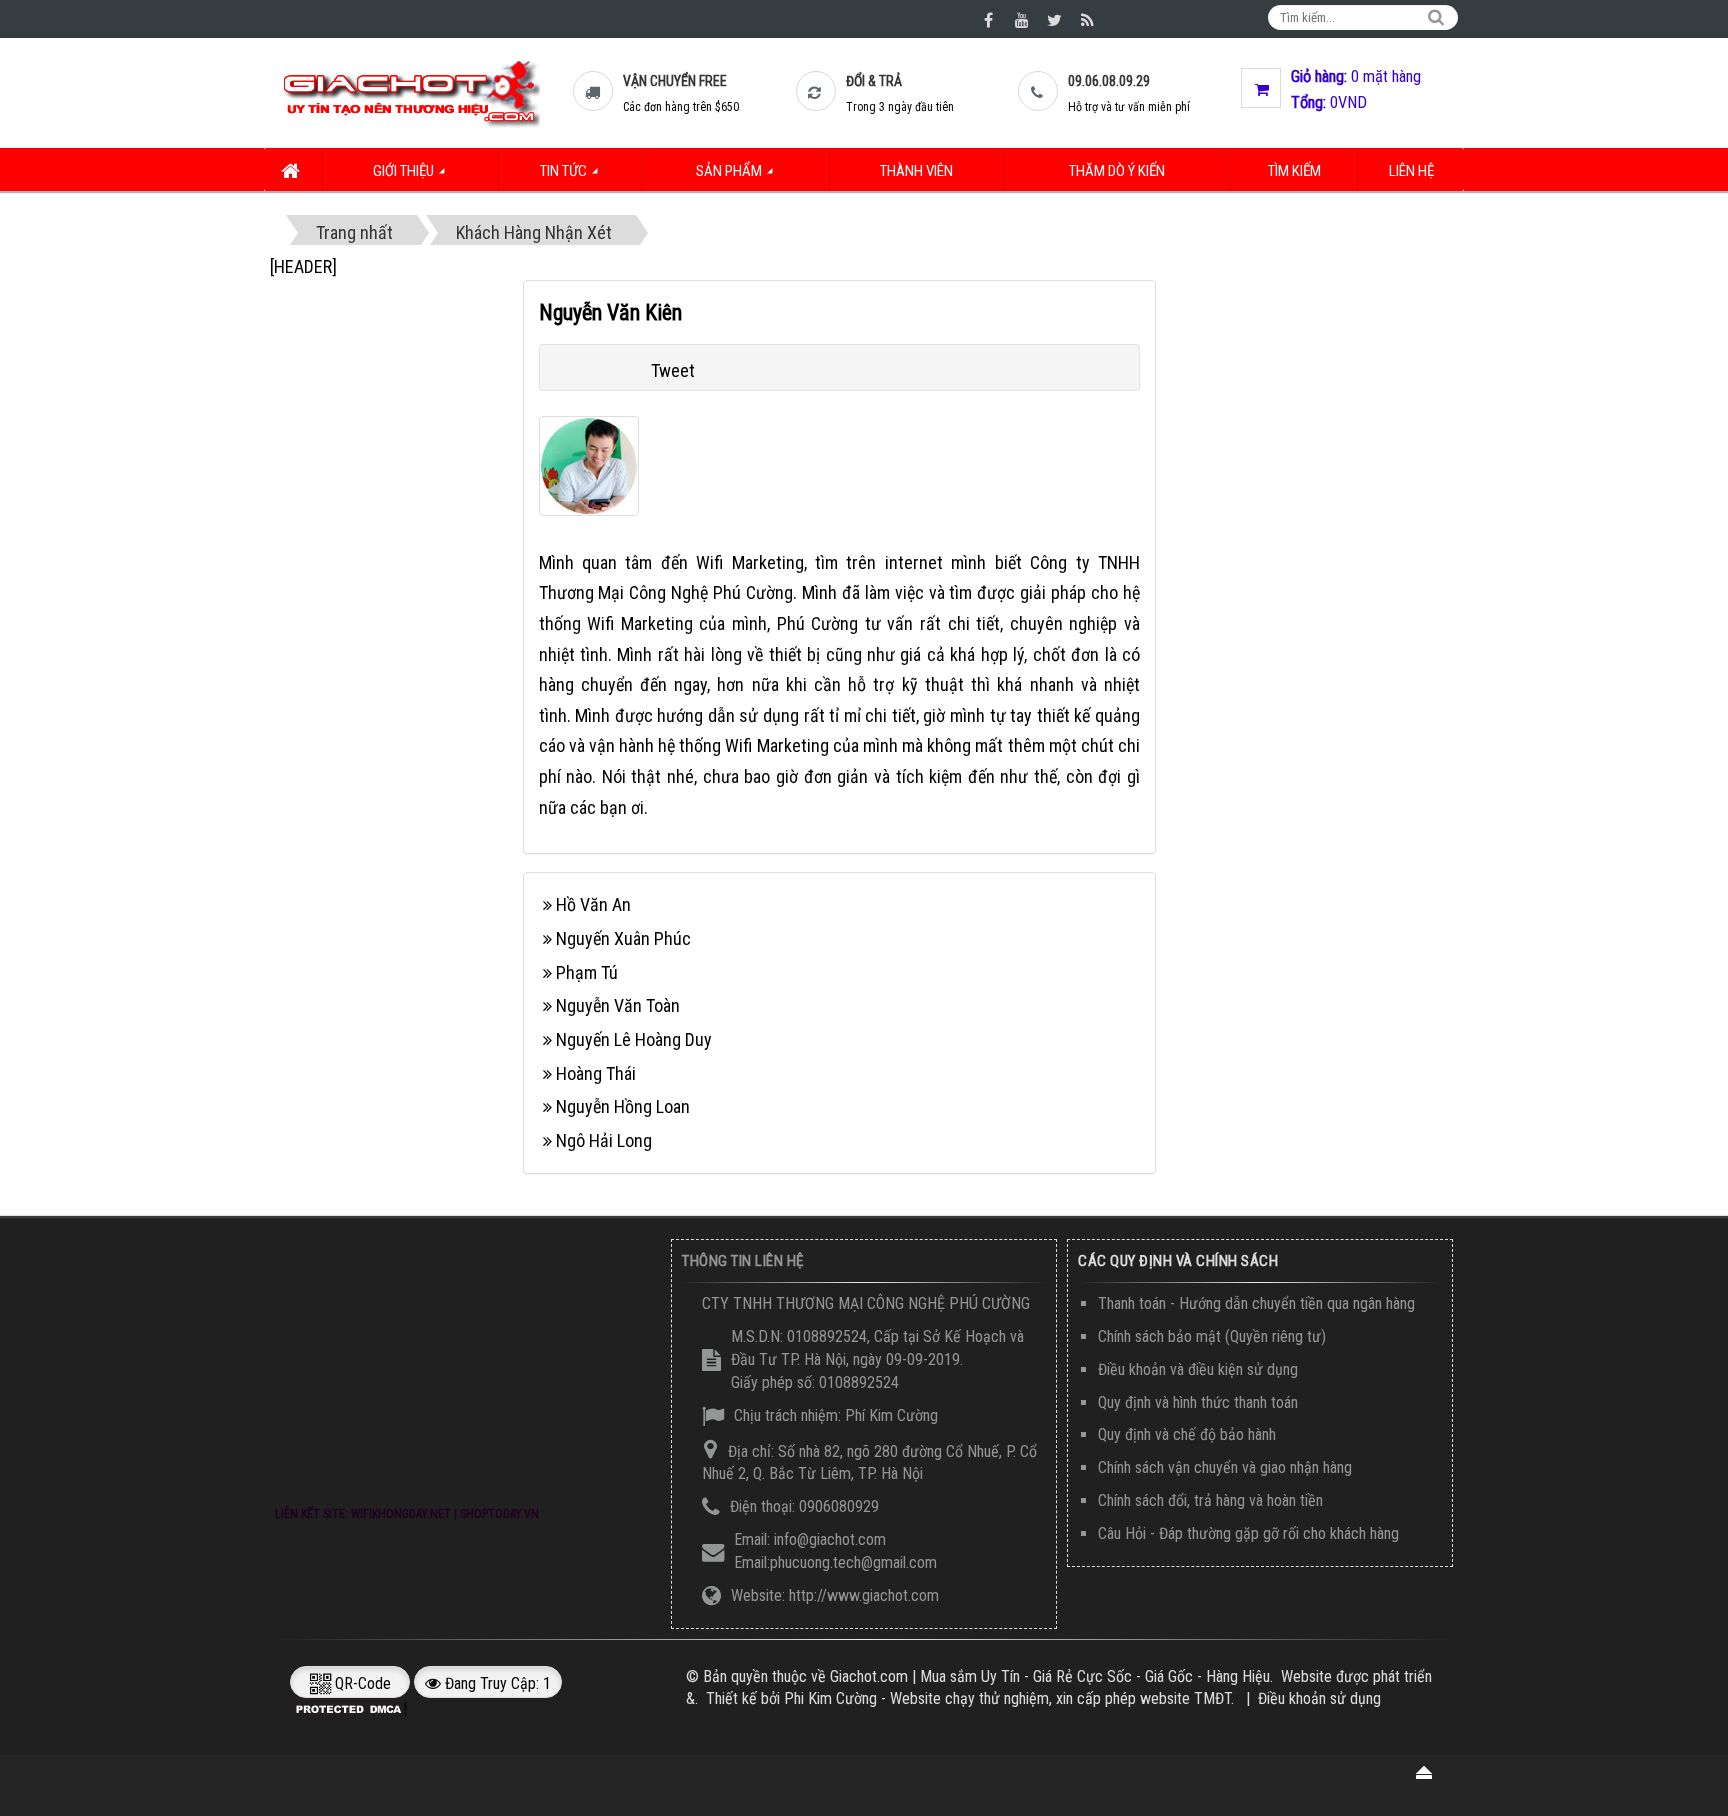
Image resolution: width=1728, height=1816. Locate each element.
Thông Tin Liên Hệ (743, 1261)
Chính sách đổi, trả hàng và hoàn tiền (1210, 1500)
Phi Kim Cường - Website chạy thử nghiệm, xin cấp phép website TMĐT (1007, 1698)
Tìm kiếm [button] (1294, 171)
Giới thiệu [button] (405, 171)
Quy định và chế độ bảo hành (1187, 1434)
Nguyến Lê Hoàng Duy (634, 1039)
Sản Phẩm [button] (730, 171)
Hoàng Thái (596, 1073)
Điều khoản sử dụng (1319, 1698)
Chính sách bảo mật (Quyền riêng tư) (1212, 1336)
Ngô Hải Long (604, 1140)
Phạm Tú (587, 972)
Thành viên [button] (916, 171)
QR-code (361, 1683)
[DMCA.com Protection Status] (352, 1708)
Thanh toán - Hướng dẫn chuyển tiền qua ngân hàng (1256, 1303)
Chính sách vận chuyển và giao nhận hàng (1225, 1467)
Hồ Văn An (593, 904)
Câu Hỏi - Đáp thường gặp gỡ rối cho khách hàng (1248, 1533)
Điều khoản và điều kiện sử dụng (1198, 1369)
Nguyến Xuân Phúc (623, 938)
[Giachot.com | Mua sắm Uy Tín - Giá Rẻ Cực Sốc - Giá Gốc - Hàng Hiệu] (410, 92)
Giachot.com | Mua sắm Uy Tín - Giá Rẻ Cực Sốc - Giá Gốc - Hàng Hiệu (1050, 1676)
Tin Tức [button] (565, 171)
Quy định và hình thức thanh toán (1198, 1402)
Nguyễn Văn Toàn (618, 1005)
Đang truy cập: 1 (496, 1683)
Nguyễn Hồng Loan (623, 1106)
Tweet (673, 370)
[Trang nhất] (293, 169)
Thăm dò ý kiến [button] (1117, 171)
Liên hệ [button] (1411, 171)
